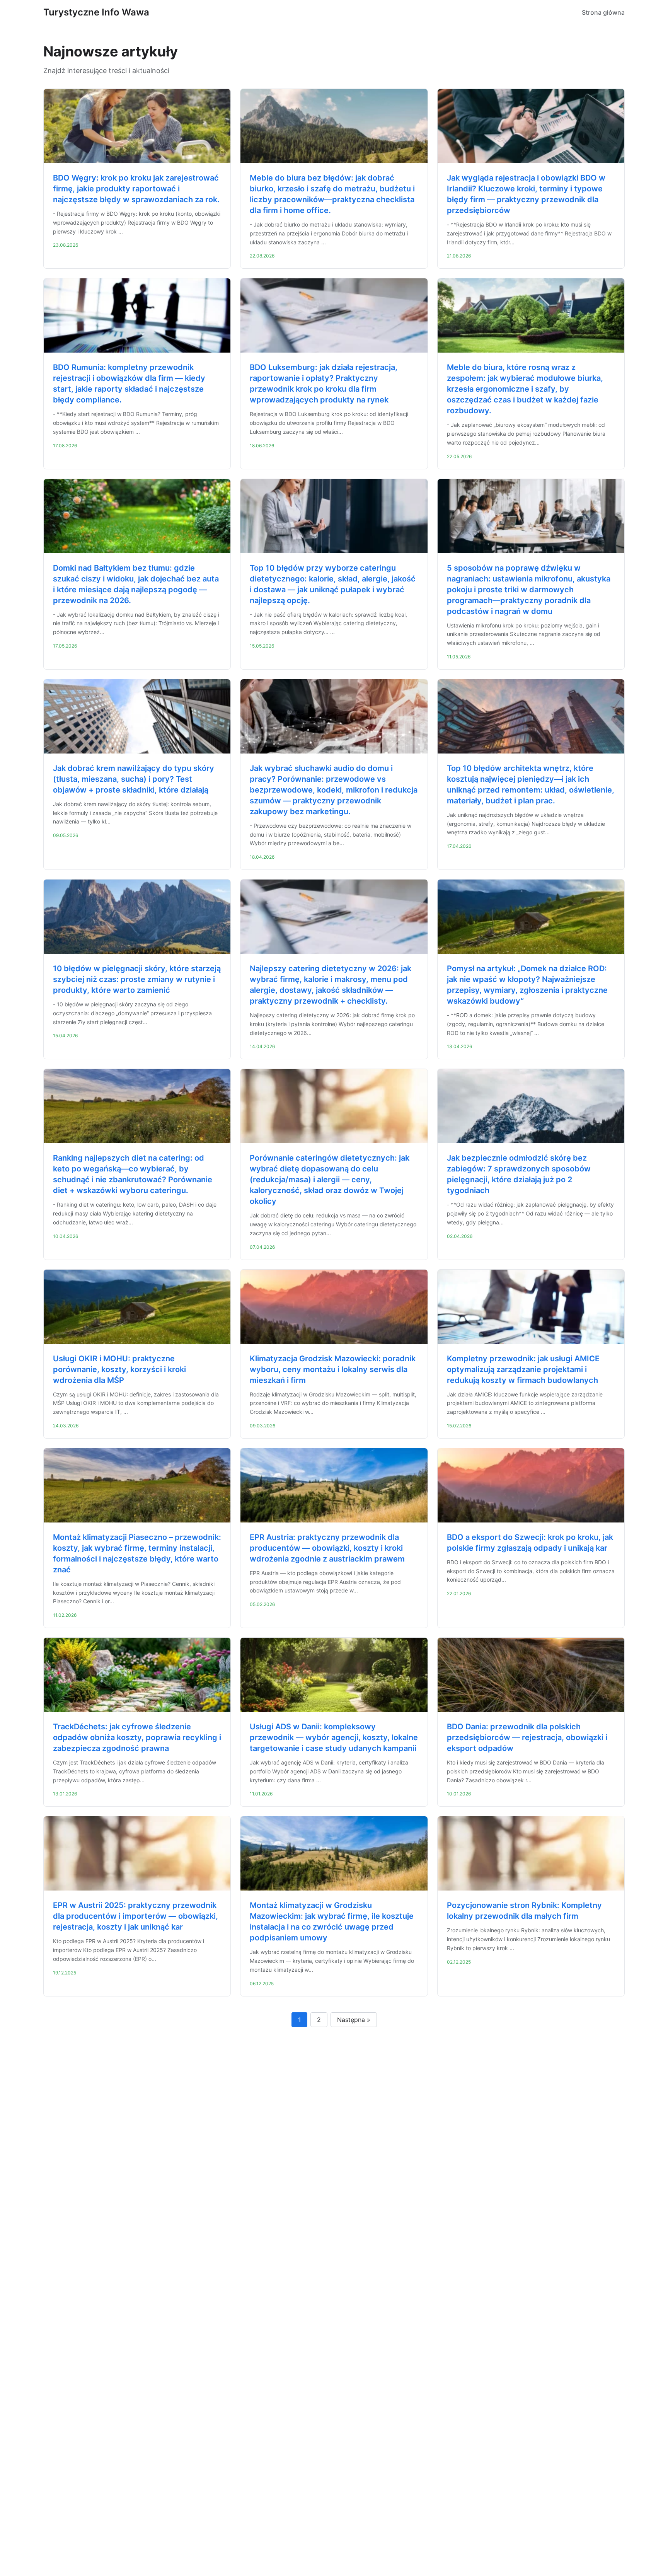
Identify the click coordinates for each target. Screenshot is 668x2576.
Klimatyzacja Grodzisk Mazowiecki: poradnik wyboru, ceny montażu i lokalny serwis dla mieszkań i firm (333, 1369)
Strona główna (603, 12)
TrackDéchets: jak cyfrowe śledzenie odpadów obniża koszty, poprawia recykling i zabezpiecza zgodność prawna (137, 1737)
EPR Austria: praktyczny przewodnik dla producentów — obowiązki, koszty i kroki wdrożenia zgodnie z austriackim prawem (327, 1548)
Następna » (354, 2020)
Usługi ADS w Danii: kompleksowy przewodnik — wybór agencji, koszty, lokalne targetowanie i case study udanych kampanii (334, 1737)
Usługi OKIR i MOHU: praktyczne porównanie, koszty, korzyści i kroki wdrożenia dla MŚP (119, 1369)
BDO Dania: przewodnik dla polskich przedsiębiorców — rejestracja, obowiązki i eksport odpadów (527, 1737)
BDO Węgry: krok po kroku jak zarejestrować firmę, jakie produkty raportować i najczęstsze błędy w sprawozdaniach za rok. (136, 189)
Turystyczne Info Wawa (96, 12)
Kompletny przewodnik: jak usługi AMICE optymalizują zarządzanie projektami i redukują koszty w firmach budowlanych (523, 1369)
